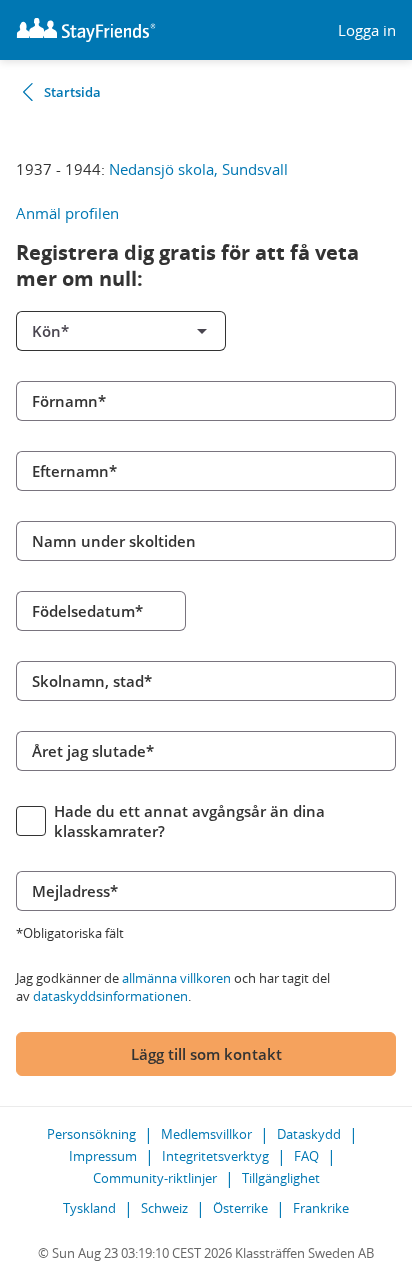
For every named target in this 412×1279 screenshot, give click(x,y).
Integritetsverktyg (215, 1156)
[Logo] (86, 30)
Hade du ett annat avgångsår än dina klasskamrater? (189, 821)
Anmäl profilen (67, 213)
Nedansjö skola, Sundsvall (198, 169)
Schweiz (164, 1208)
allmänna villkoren (176, 978)
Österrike (240, 1208)
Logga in (367, 30)
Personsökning (91, 1134)
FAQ (306, 1156)
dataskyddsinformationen (110, 996)
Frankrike (321, 1208)
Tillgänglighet (281, 1178)
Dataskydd (309, 1134)
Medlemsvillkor (206, 1134)
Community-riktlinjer (155, 1178)
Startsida (72, 92)
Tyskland (89, 1208)
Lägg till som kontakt (206, 1054)
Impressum (103, 1156)
